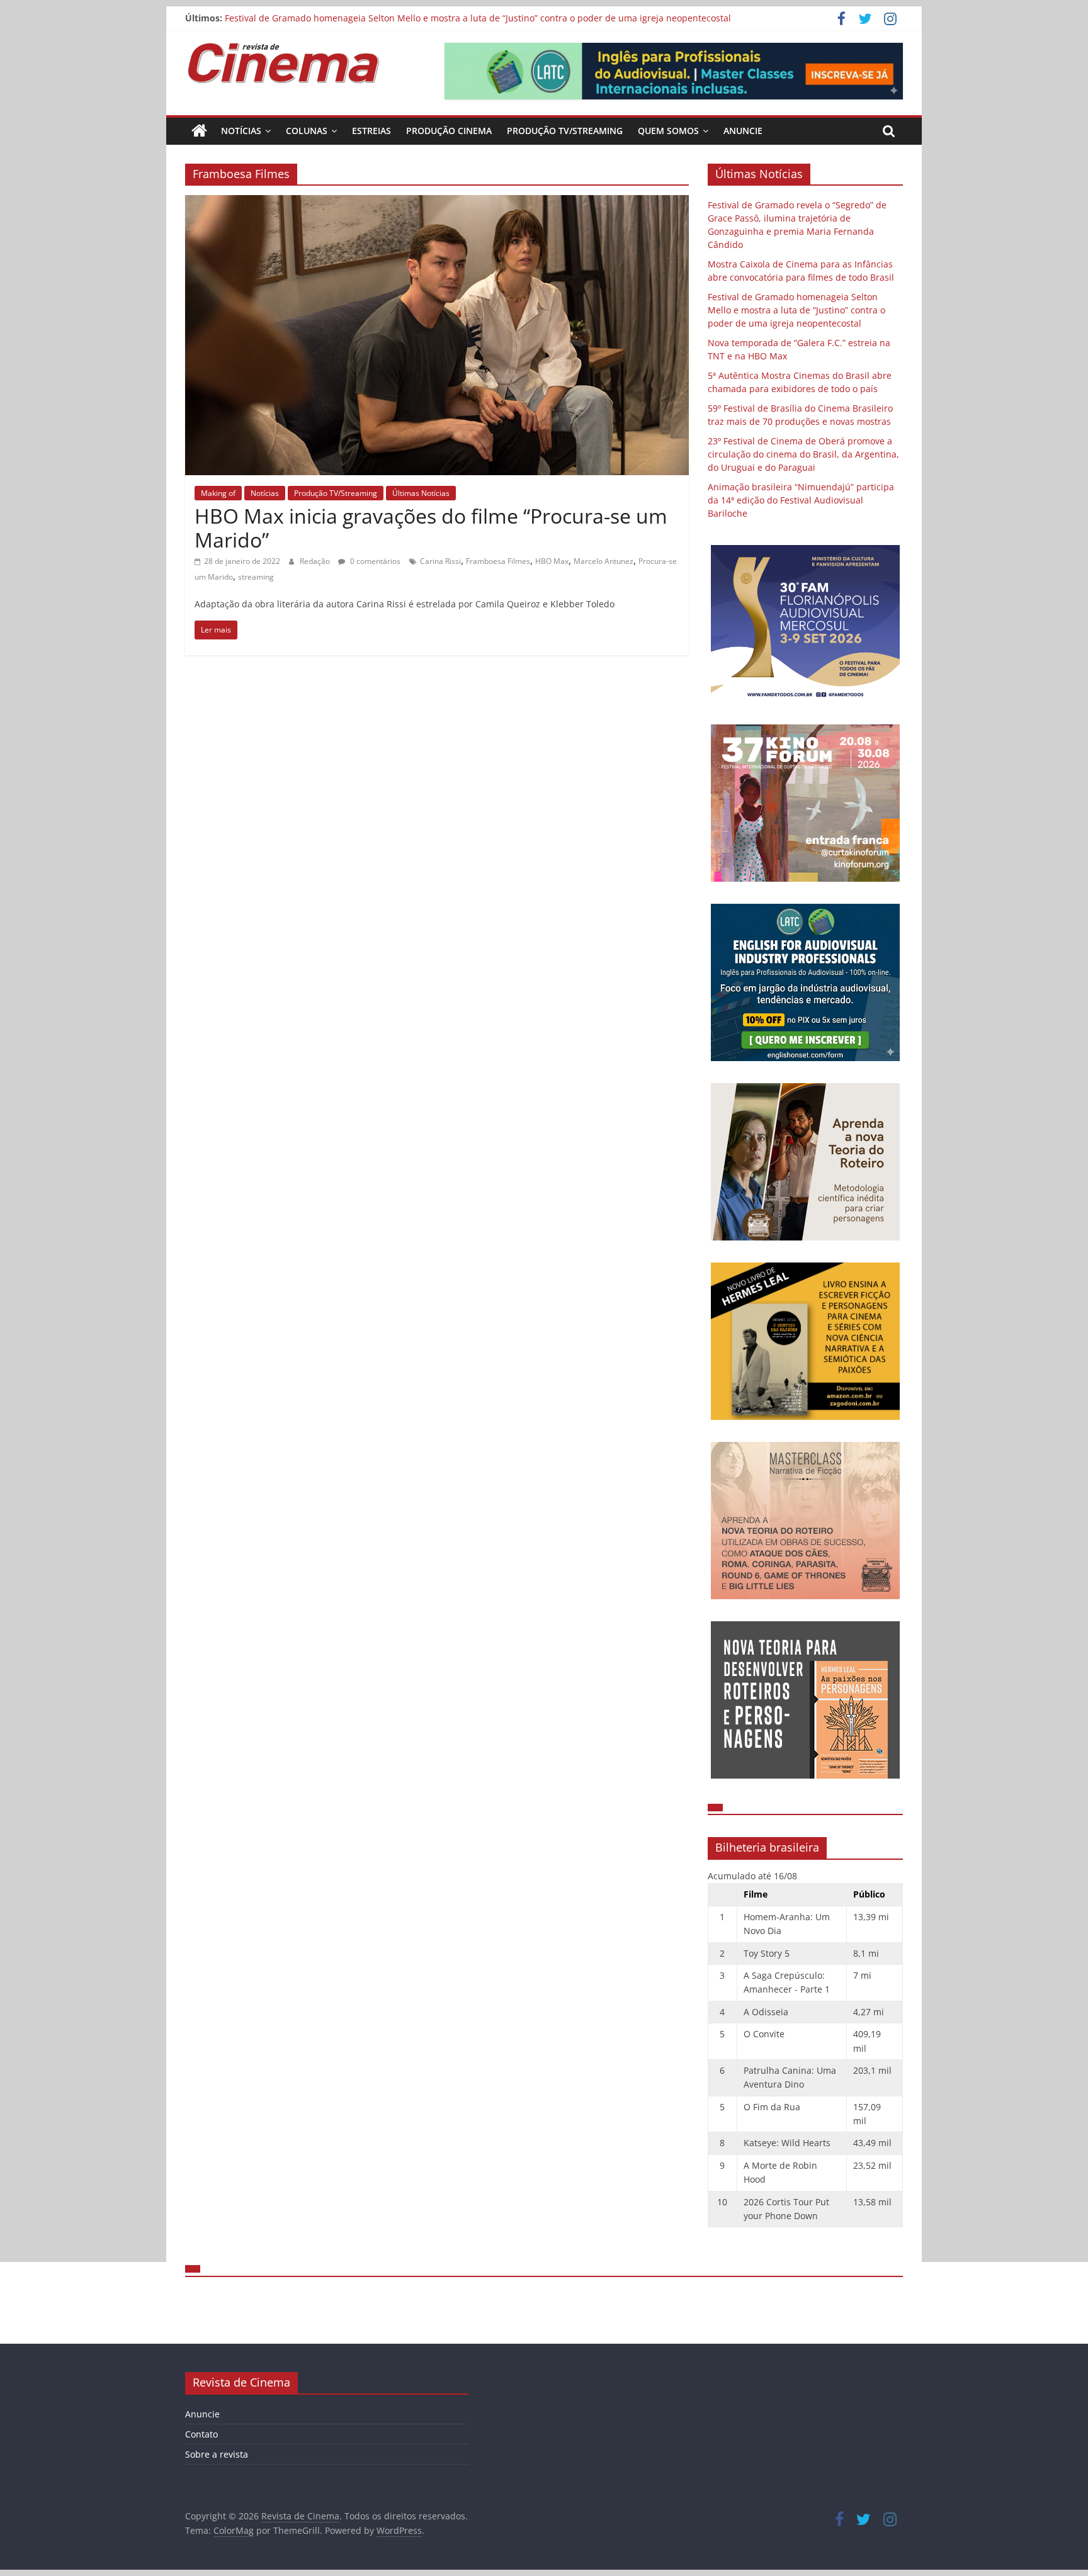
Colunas (307, 131)
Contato (201, 2434)
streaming (256, 577)
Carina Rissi (440, 561)
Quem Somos (668, 131)
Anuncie (743, 131)
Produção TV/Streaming (565, 131)
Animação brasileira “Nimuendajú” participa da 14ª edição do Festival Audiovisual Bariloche (801, 500)
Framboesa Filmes (498, 561)
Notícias (241, 131)
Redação (316, 561)
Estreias (371, 131)
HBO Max (552, 561)
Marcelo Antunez (603, 561)
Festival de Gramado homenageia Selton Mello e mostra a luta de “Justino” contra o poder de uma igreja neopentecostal (478, 18)
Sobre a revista (217, 2454)
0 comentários (374, 561)
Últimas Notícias (421, 493)
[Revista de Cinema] (199, 131)
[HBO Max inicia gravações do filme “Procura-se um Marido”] (437, 203)
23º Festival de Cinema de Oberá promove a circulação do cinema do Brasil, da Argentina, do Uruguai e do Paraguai (803, 454)
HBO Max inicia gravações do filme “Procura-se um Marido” (431, 528)
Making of (218, 493)
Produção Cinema (449, 131)
